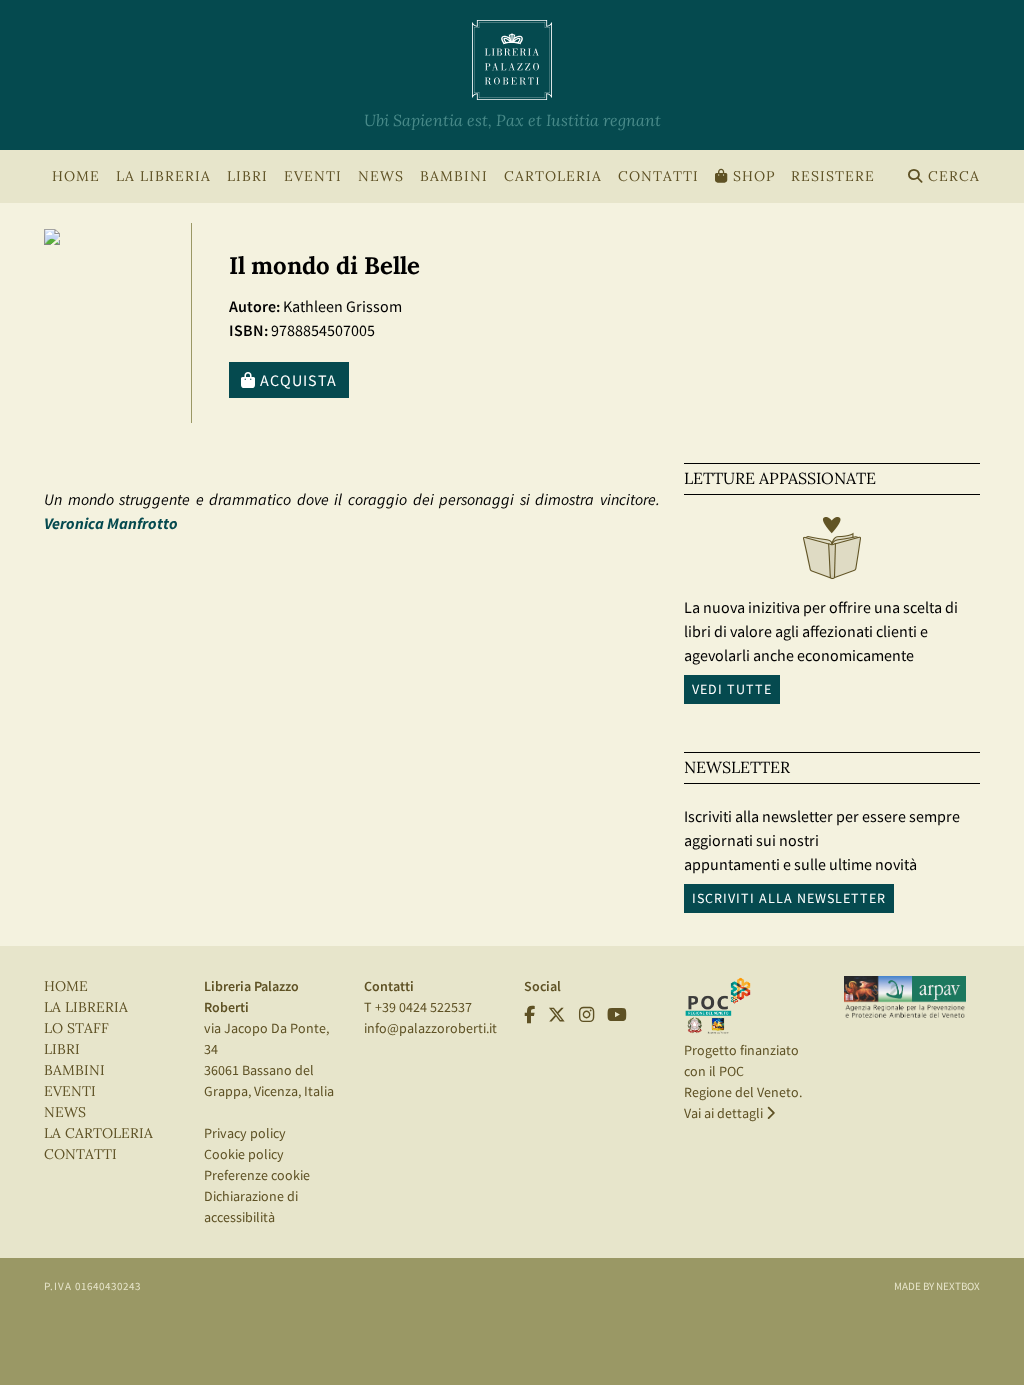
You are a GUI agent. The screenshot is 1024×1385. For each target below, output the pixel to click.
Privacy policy (245, 1133)
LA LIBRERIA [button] (163, 176)
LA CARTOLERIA (98, 1133)
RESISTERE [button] (833, 176)
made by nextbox (937, 1286)
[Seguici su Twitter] (557, 1015)
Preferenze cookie (257, 1175)
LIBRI (62, 1049)
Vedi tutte (732, 689)
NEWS (381, 176)
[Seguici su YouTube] (617, 1015)
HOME (76, 176)
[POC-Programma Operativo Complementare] (718, 1004)
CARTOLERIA (553, 176)
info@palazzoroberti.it (430, 1028)
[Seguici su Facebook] (529, 1015)
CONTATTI (658, 176)
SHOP (751, 176)
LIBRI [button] (247, 176)
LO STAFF (76, 1028)
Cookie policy (244, 1154)
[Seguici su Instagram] (586, 1015)
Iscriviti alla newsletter (789, 898)
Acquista (296, 380)
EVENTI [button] (313, 176)
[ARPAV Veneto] (905, 997)
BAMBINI (454, 176)
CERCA (951, 176)
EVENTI (70, 1091)
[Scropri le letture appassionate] (832, 553)
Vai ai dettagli (725, 1113)
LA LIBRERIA (86, 1007)
